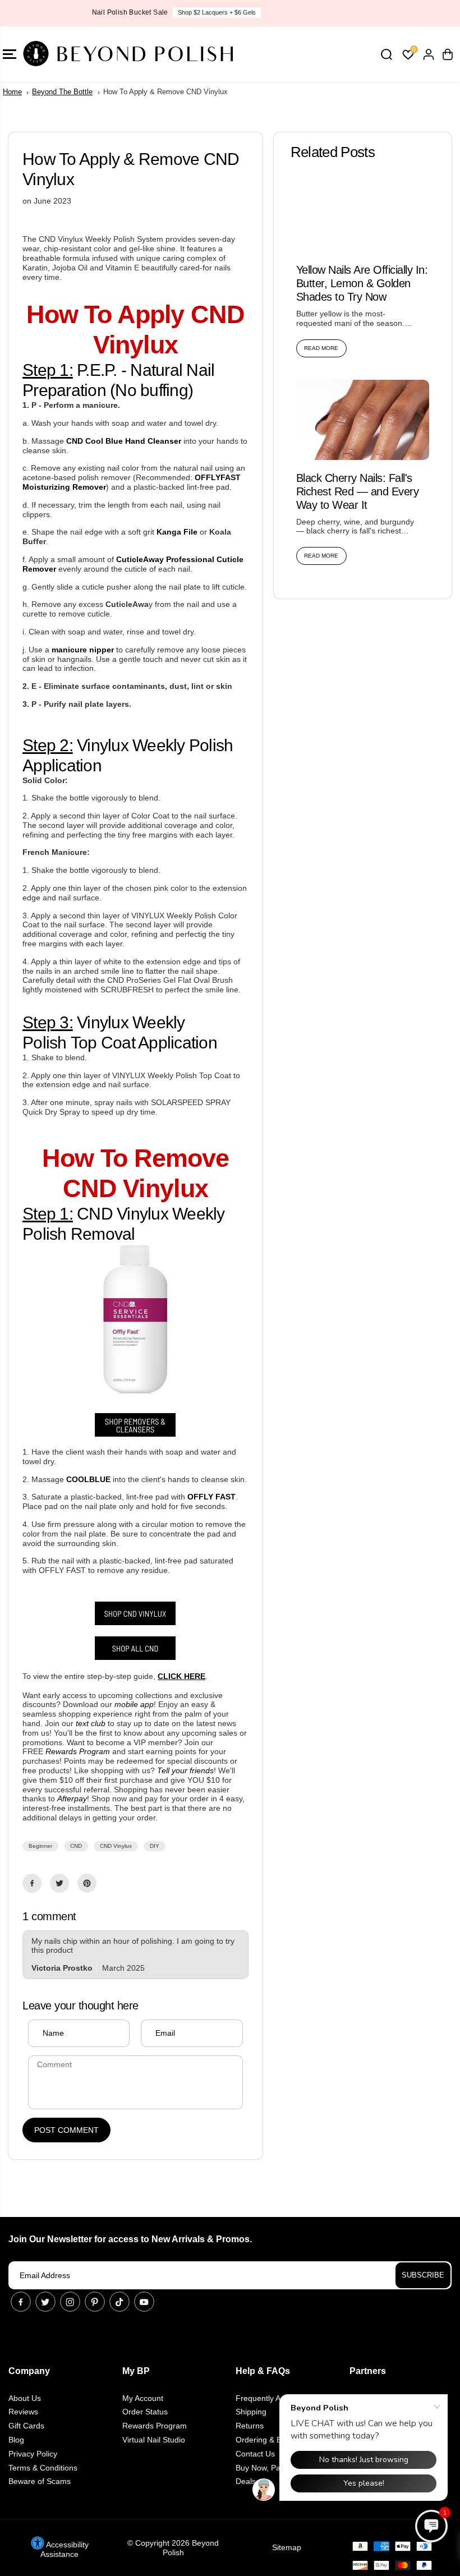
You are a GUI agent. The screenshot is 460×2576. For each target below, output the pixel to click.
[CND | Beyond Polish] (135, 1657)
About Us (25, 2398)
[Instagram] (70, 2302)
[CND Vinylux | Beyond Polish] (135, 1622)
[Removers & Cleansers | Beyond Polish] (135, 1434)
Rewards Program (155, 2426)
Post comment (66, 2130)
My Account (143, 2398)
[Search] (387, 54)
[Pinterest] (87, 1883)
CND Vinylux (116, 1846)
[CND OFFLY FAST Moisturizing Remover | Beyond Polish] (135, 1391)
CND (76, 1846)
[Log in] (429, 54)
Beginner (40, 1846)
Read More (321, 348)
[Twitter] (59, 1883)
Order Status (145, 2412)
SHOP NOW (273, 12)
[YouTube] (144, 2302)
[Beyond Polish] (76, 54)
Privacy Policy (33, 2454)
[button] (431, 2526)
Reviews (23, 2412)
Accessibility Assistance (65, 2549)
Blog (16, 2440)
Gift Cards (26, 2426)
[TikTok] (119, 2302)
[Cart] (448, 54)
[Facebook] (32, 1883)
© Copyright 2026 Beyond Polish (173, 2548)
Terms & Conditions (43, 2468)
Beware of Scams (40, 2481)
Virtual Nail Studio (154, 2440)
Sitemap (287, 2547)
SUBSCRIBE (423, 2275)
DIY (155, 1846)
